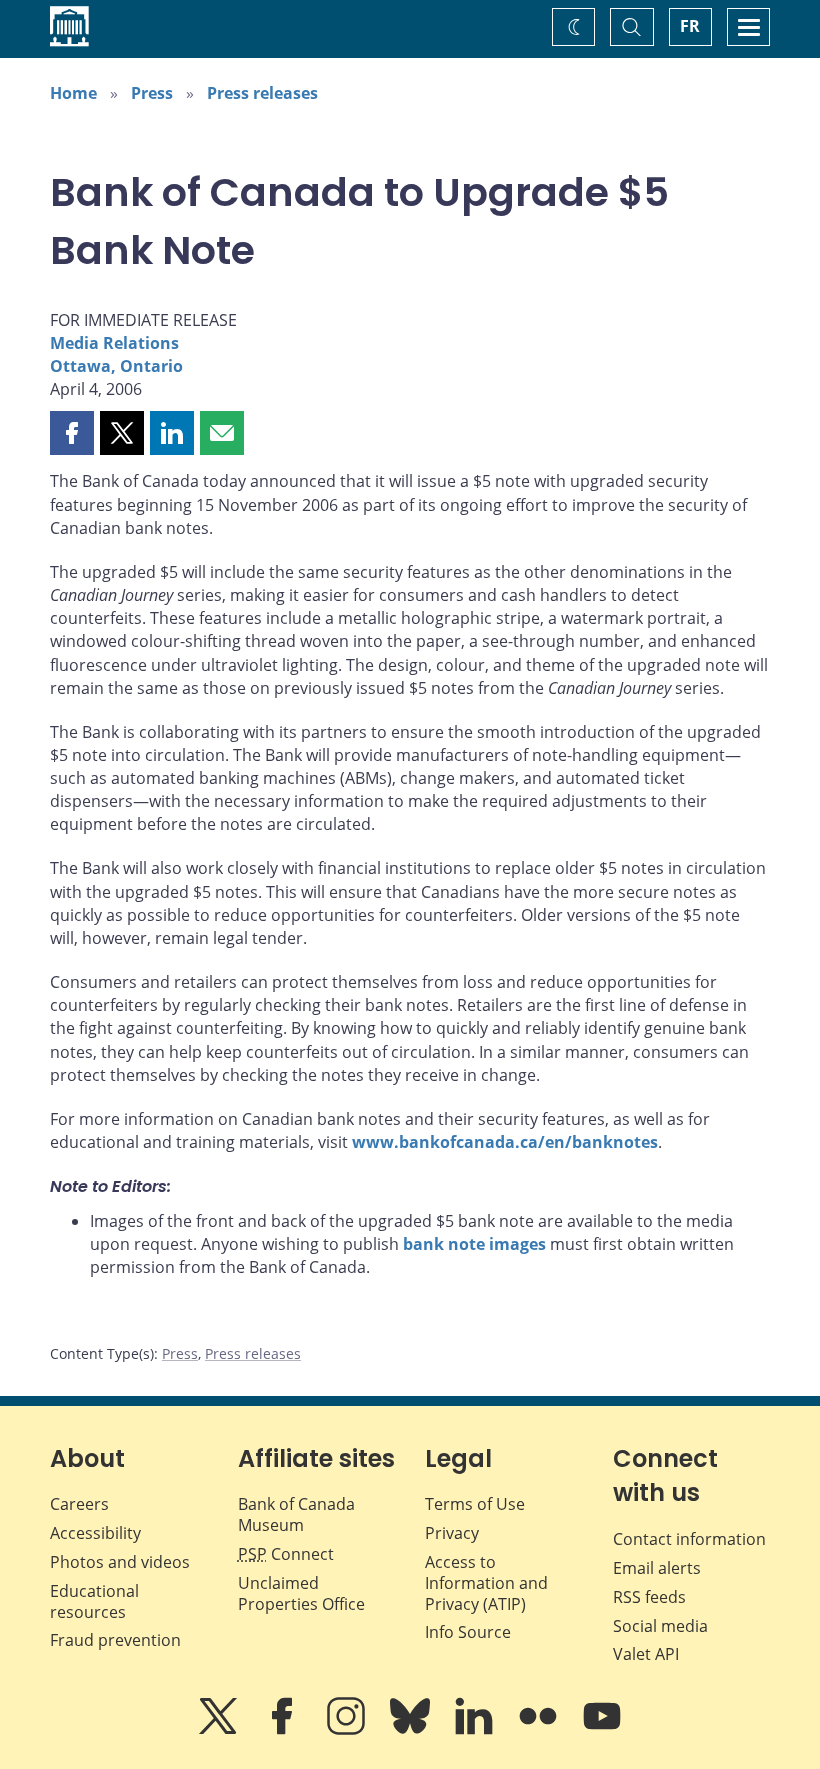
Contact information (689, 1539)
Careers (79, 1504)
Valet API (646, 1654)
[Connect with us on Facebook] (284, 1730)
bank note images (474, 1244)
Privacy (452, 1533)
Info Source (468, 1632)
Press (152, 93)
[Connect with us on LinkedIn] (476, 1730)
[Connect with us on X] (220, 1730)
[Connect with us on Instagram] (348, 1730)
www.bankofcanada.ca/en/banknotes (505, 1142)
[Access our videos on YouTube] (602, 1730)
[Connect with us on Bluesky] (412, 1730)
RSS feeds (649, 1597)
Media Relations (114, 343)
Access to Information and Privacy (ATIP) (486, 1583)
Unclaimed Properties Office (301, 1593)
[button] (72, 433)
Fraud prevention (115, 1640)
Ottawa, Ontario (116, 366)
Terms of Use (475, 1504)
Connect (286, 1554)
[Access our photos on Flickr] (540, 1730)
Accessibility (95, 1533)
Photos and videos (120, 1562)
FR (690, 26)
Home (73, 93)
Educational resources (94, 1601)
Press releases (262, 93)
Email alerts (657, 1568)
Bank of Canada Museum (296, 1514)
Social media (660, 1626)
